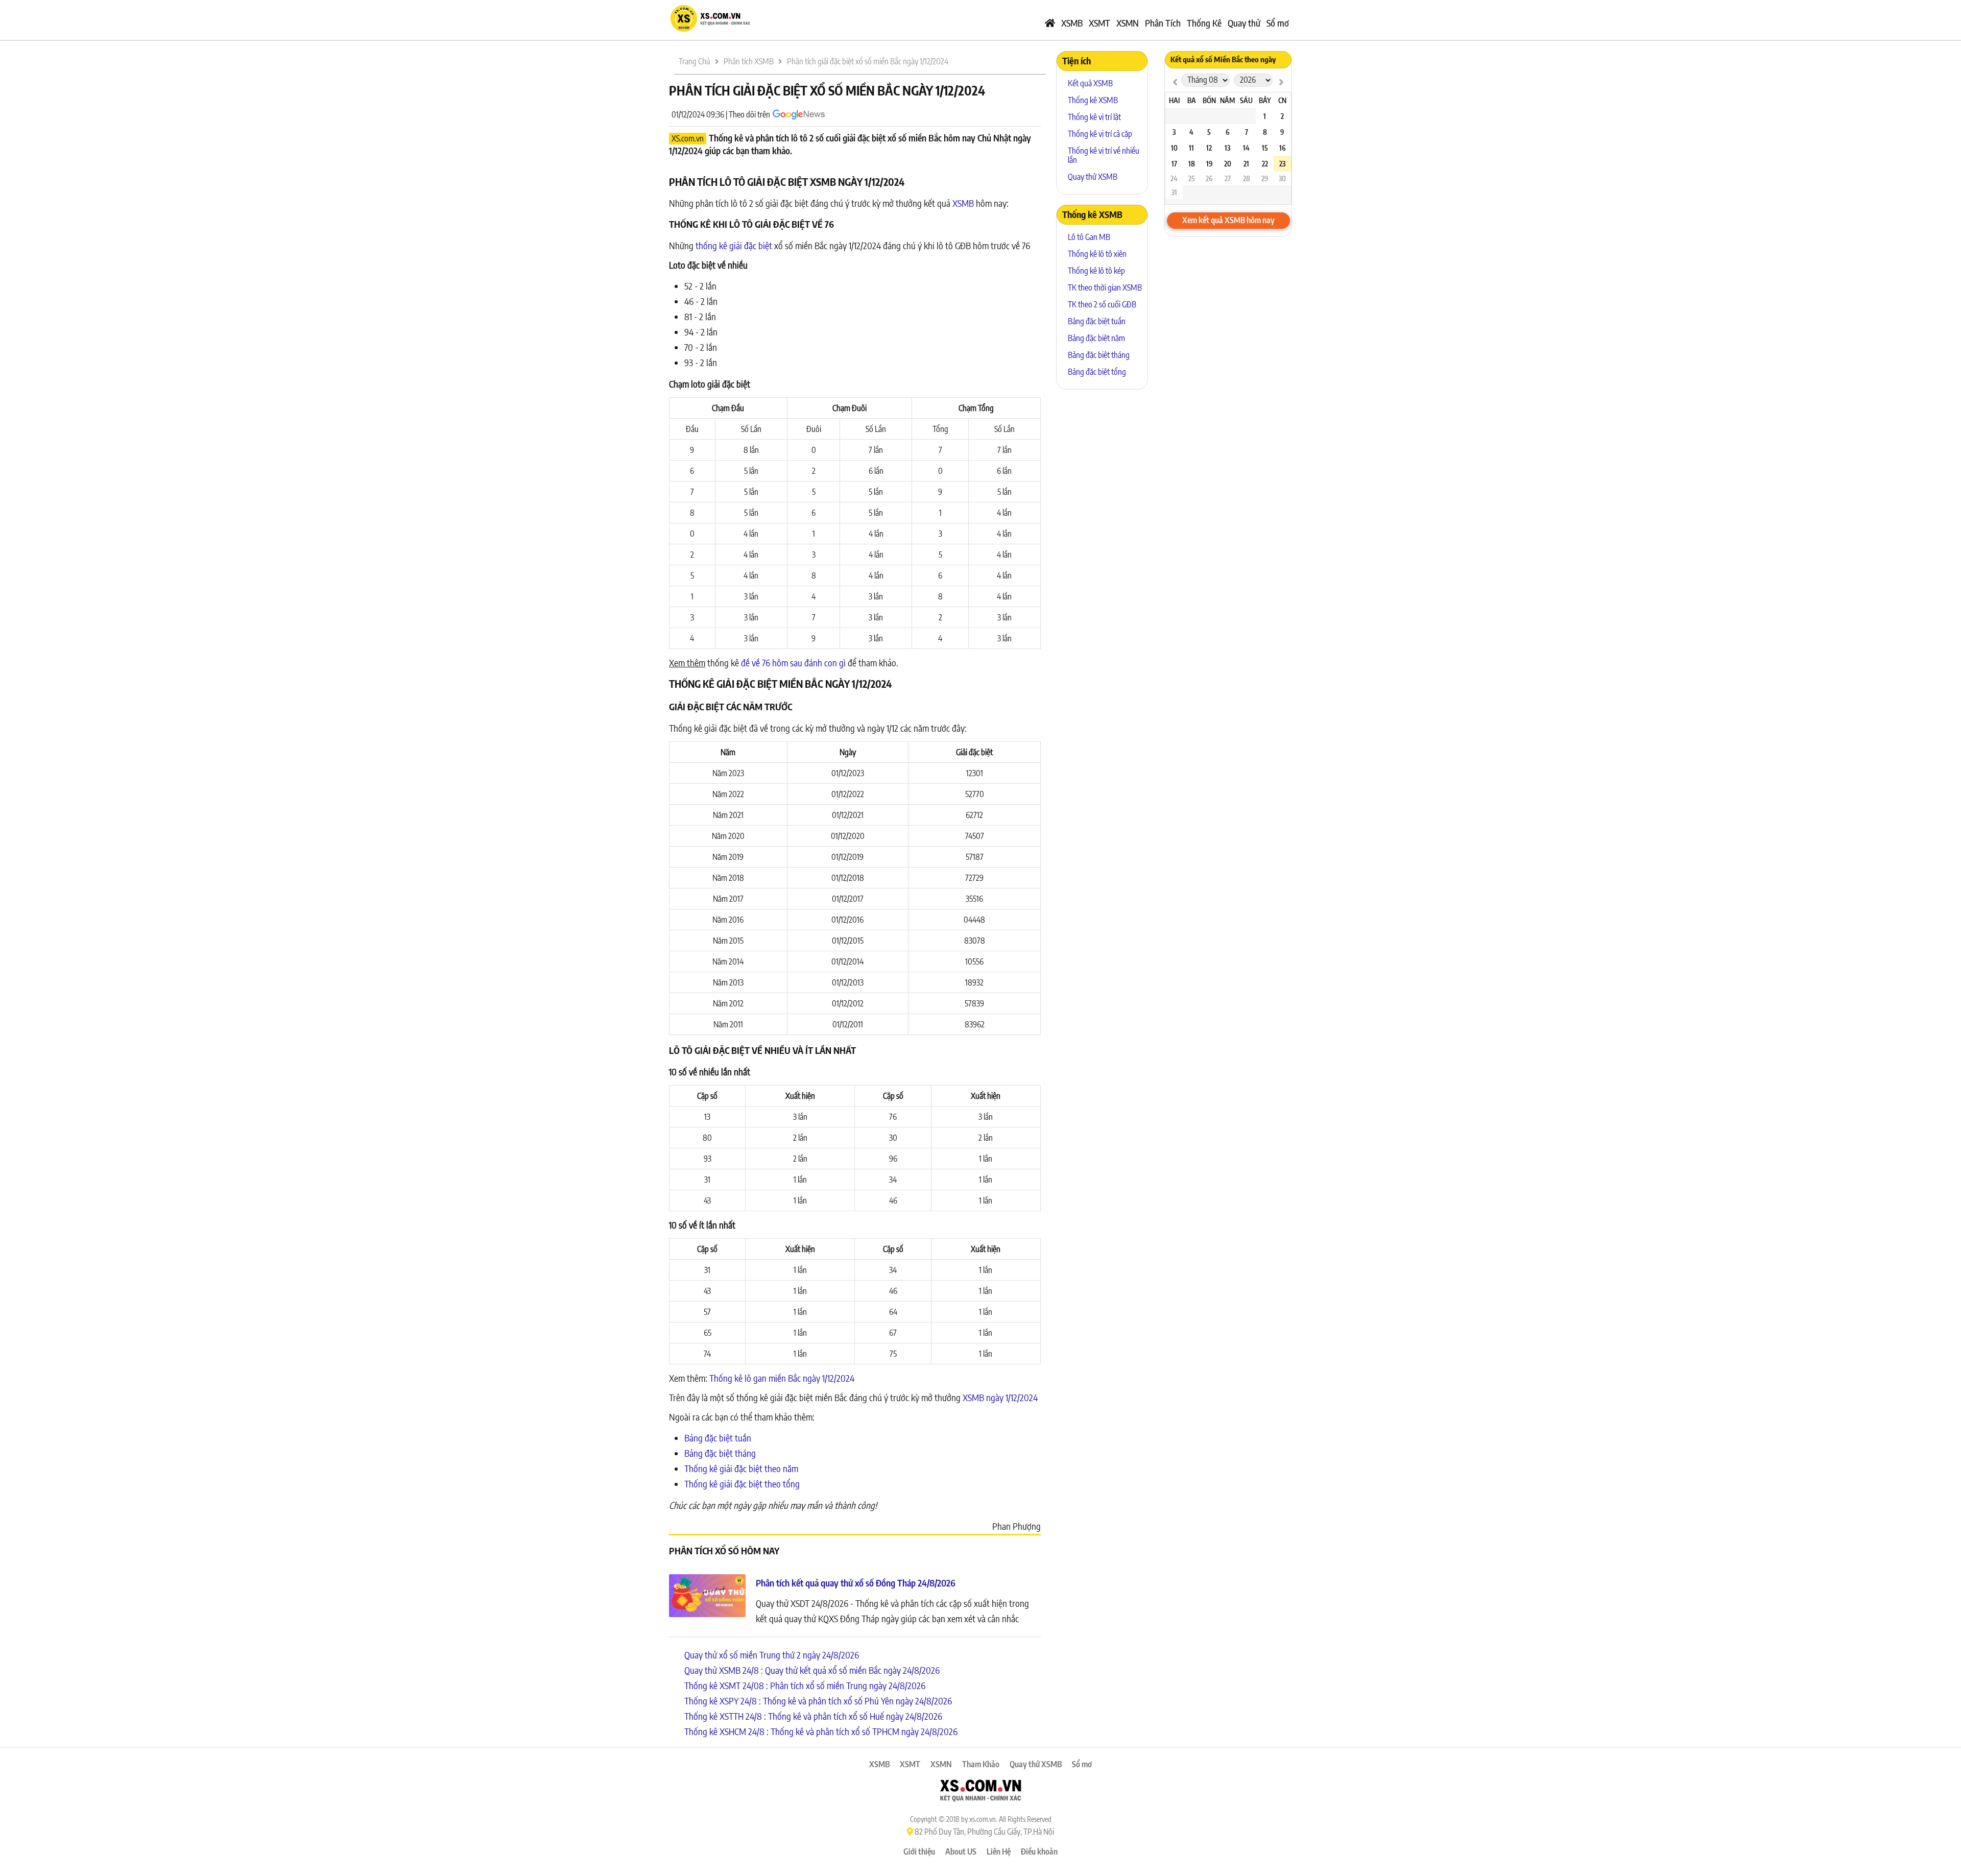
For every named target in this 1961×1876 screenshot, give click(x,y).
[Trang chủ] (1050, 23)
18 (1192, 164)
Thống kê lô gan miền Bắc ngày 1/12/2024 (782, 1378)
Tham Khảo (981, 1764)
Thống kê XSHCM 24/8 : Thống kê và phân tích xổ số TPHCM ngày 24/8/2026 (821, 1731)
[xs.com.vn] (710, 30)
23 (1282, 164)
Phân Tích (1163, 23)
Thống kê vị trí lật (1094, 117)
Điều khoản (1039, 1851)
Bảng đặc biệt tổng (1097, 372)
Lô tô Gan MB (1089, 237)
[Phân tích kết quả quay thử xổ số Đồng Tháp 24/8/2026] (707, 1597)
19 (1209, 164)
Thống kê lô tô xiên (1097, 254)
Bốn (1209, 100)
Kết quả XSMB (1090, 83)
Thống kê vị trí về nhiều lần (1104, 155)
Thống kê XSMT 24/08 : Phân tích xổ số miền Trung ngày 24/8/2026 (805, 1685)
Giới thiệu (919, 1851)
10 (1174, 148)
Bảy (1265, 100)
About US (961, 1851)
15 (1265, 148)
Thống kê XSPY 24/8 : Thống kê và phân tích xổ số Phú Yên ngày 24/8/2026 (818, 1701)
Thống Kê (1204, 23)
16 (1282, 148)
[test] (1175, 81)
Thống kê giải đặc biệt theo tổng (742, 1484)
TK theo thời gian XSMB (1105, 287)
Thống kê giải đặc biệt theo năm (741, 1468)
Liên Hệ (999, 1851)
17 (1174, 164)
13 (1227, 148)
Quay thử (1244, 23)
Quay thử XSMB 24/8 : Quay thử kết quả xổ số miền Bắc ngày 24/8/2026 (812, 1670)
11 (1191, 148)
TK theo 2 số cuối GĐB (1102, 304)
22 (1265, 164)
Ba (1192, 100)
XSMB (1072, 23)
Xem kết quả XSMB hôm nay (1228, 220)
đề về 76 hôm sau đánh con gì (793, 663)
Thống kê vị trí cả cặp (1100, 134)
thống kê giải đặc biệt (734, 245)
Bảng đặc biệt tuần (718, 1438)
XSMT (1099, 23)
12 (1209, 148)
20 (1228, 164)
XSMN (1128, 23)
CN (1282, 100)
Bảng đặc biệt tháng (720, 1453)
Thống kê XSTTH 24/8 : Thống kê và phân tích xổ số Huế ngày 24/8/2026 (813, 1716)
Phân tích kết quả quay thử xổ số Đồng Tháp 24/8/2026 (856, 1583)
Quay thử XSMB (1093, 177)
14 (1246, 148)
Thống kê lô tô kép (1096, 271)
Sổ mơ (1278, 23)
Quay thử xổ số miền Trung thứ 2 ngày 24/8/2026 (772, 1655)
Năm (1227, 100)
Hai (1174, 100)
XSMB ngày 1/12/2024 (1000, 1397)
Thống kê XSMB (1093, 100)
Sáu (1246, 100)
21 (1246, 164)
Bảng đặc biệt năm (1096, 338)
